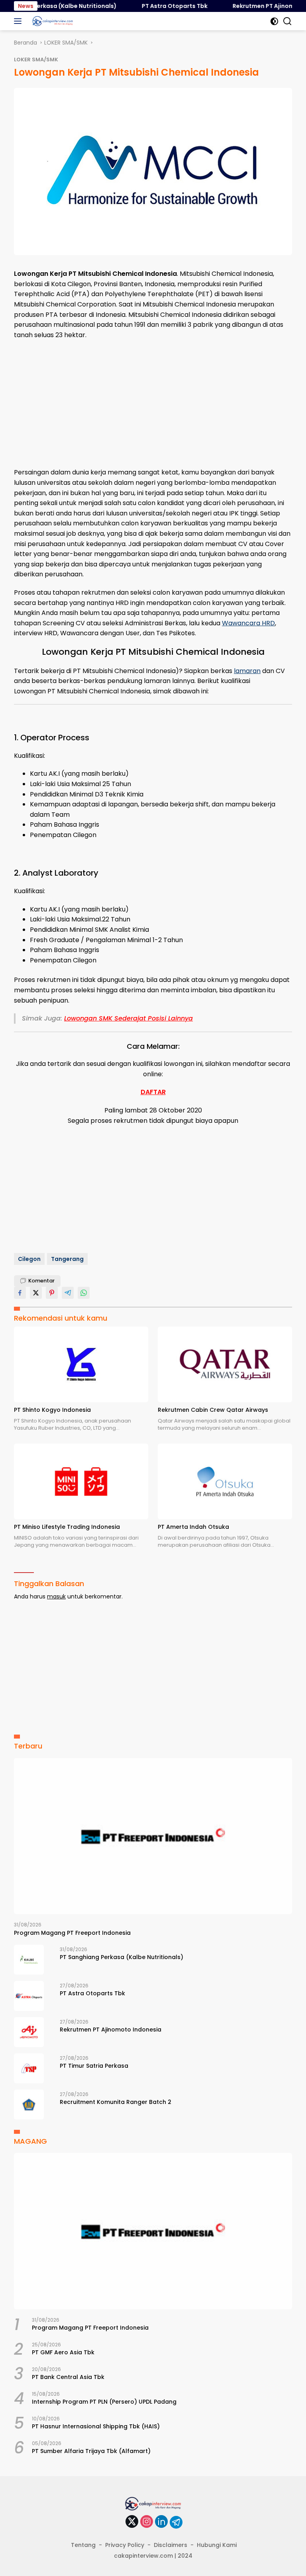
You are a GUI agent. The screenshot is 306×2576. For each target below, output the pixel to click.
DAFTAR (153, 1092)
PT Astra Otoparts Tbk (156, 6)
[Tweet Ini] (36, 1293)
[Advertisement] (153, 404)
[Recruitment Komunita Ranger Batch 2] (29, 2105)
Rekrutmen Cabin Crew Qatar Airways (213, 1410)
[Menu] (19, 21)
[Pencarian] (287, 21)
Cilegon (29, 1259)
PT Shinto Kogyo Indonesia (52, 1410)
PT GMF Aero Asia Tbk (63, 2352)
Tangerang (67, 1259)
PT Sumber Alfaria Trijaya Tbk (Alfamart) (91, 2451)
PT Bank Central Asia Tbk (68, 2377)
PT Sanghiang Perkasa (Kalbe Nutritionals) (122, 1957)
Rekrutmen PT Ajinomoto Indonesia (111, 2030)
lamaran (247, 671)
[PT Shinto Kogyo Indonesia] (81, 1364)
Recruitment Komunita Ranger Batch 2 (116, 2102)
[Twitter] (132, 2522)
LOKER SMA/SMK (36, 60)
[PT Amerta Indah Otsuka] (225, 1481)
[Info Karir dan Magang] (52, 21)
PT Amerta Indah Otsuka (193, 1527)
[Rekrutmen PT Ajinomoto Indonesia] (29, 2032)
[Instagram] (147, 2522)
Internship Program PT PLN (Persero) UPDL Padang (104, 2402)
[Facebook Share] (20, 1293)
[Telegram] (176, 2522)
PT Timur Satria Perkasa (94, 2066)
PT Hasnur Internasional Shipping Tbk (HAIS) (96, 2426)
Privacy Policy (125, 2545)
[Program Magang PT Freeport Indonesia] (153, 1836)
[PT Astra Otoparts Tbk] (29, 1996)
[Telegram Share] (68, 1293)
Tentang (83, 2545)
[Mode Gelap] (274, 21)
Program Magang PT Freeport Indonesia (72, 1933)
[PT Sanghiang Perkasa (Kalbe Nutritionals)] (29, 1960)
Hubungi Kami (217, 2545)
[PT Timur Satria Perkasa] (29, 2068)
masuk (56, 1596)
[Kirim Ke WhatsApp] (84, 1293)
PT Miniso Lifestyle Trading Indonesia (67, 1527)
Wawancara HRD (248, 623)
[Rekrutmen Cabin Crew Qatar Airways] (225, 1364)
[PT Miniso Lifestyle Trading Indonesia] (81, 1481)
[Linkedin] (161, 2522)
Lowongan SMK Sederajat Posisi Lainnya (128, 1018)
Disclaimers (171, 2545)
